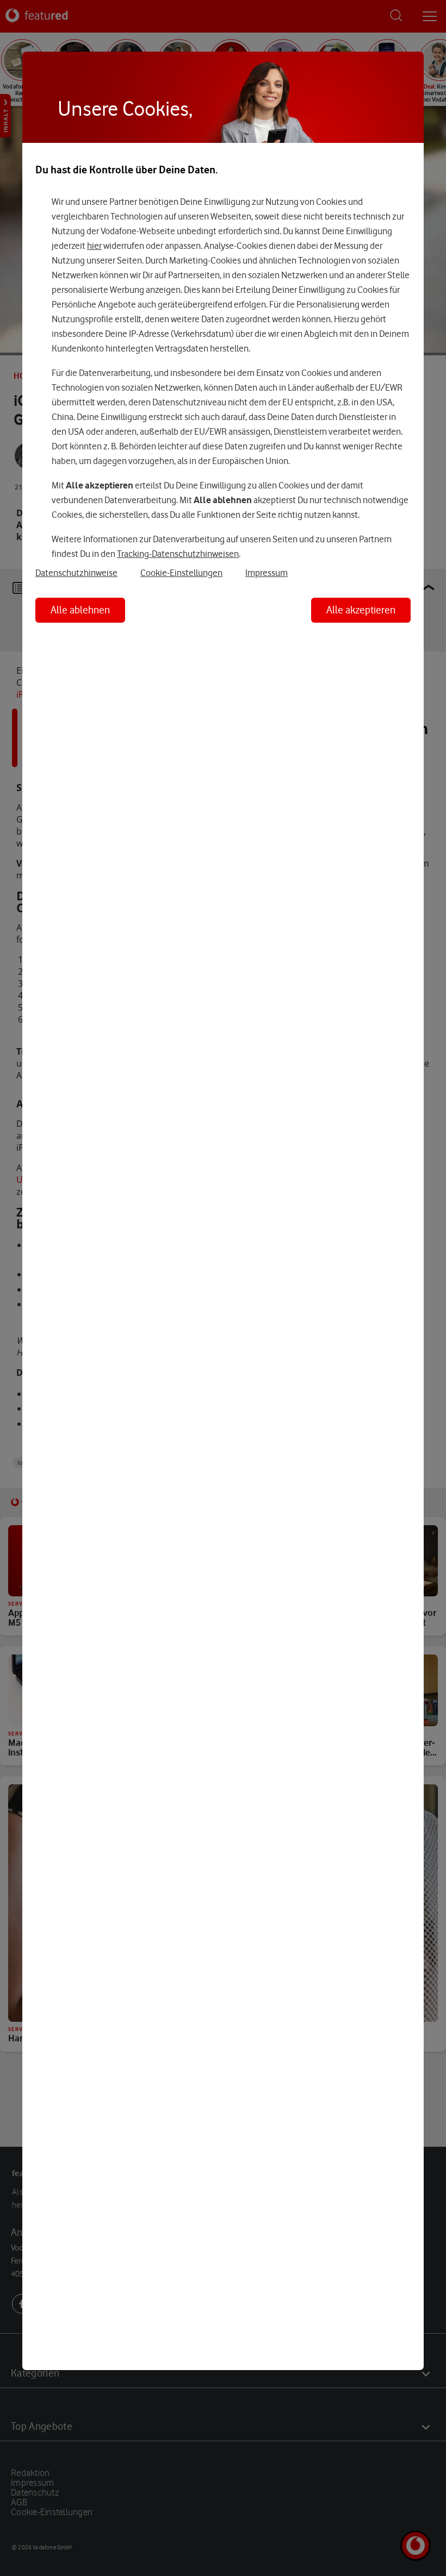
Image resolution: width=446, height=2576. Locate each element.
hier (94, 246)
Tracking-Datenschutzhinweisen (178, 554)
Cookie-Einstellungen (181, 573)
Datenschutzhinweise (76, 573)
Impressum (267, 573)
